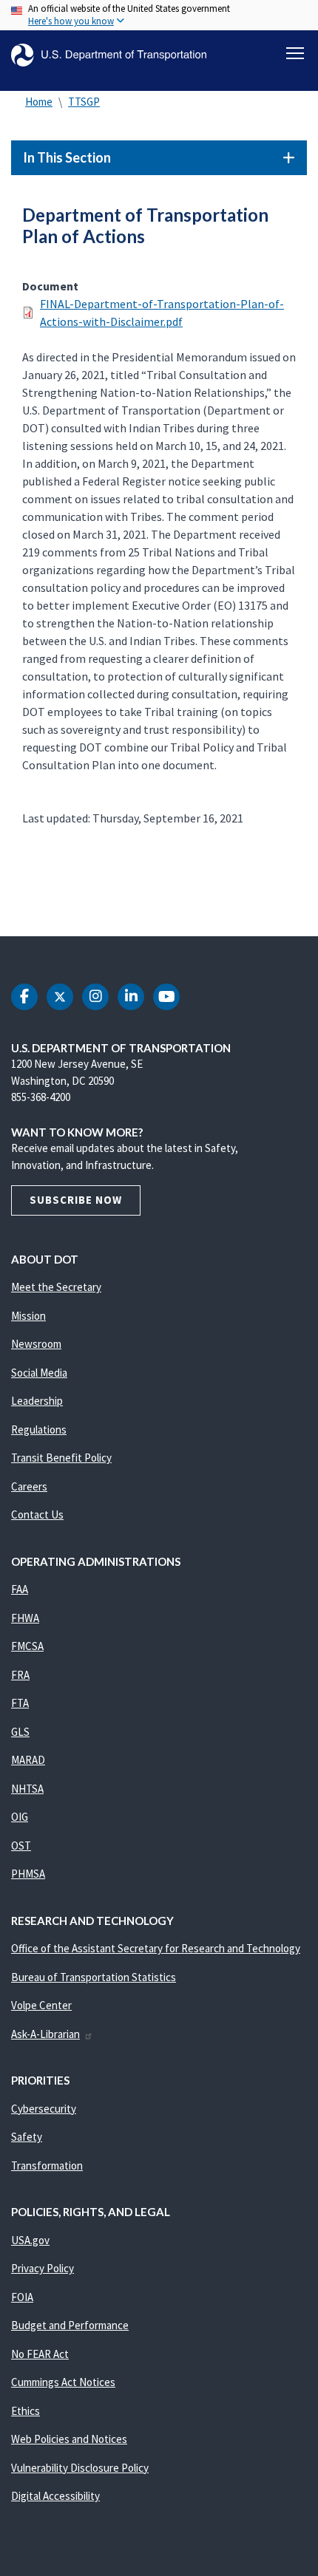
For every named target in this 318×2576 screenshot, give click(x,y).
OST (21, 1846)
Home (39, 102)
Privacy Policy (43, 2268)
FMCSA (27, 1646)
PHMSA (28, 1874)
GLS (20, 1732)
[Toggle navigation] (295, 53)
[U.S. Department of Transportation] (109, 55)
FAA (20, 1589)
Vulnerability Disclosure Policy (80, 2468)
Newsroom (36, 1344)
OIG (20, 1817)
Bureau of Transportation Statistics (94, 1977)
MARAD (28, 1760)
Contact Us (37, 1514)
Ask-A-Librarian (45, 2034)
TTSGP (84, 102)
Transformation (47, 2166)
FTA (20, 1703)
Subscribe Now (76, 1200)
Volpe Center (41, 2005)
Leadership (37, 1401)
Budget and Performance (70, 2325)
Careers (29, 1486)
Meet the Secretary (56, 1287)
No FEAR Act (40, 2354)
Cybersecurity (44, 2109)
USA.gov (30, 2240)
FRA (20, 1675)
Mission (28, 1316)
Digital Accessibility (55, 2496)
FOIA (22, 2297)
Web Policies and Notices (69, 2439)
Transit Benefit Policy (61, 1458)
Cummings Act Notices (63, 2382)
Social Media (39, 1373)
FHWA (25, 1618)
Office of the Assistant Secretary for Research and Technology (156, 1948)
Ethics (26, 2411)
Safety (27, 2137)
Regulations (39, 1430)
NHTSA (27, 1789)
